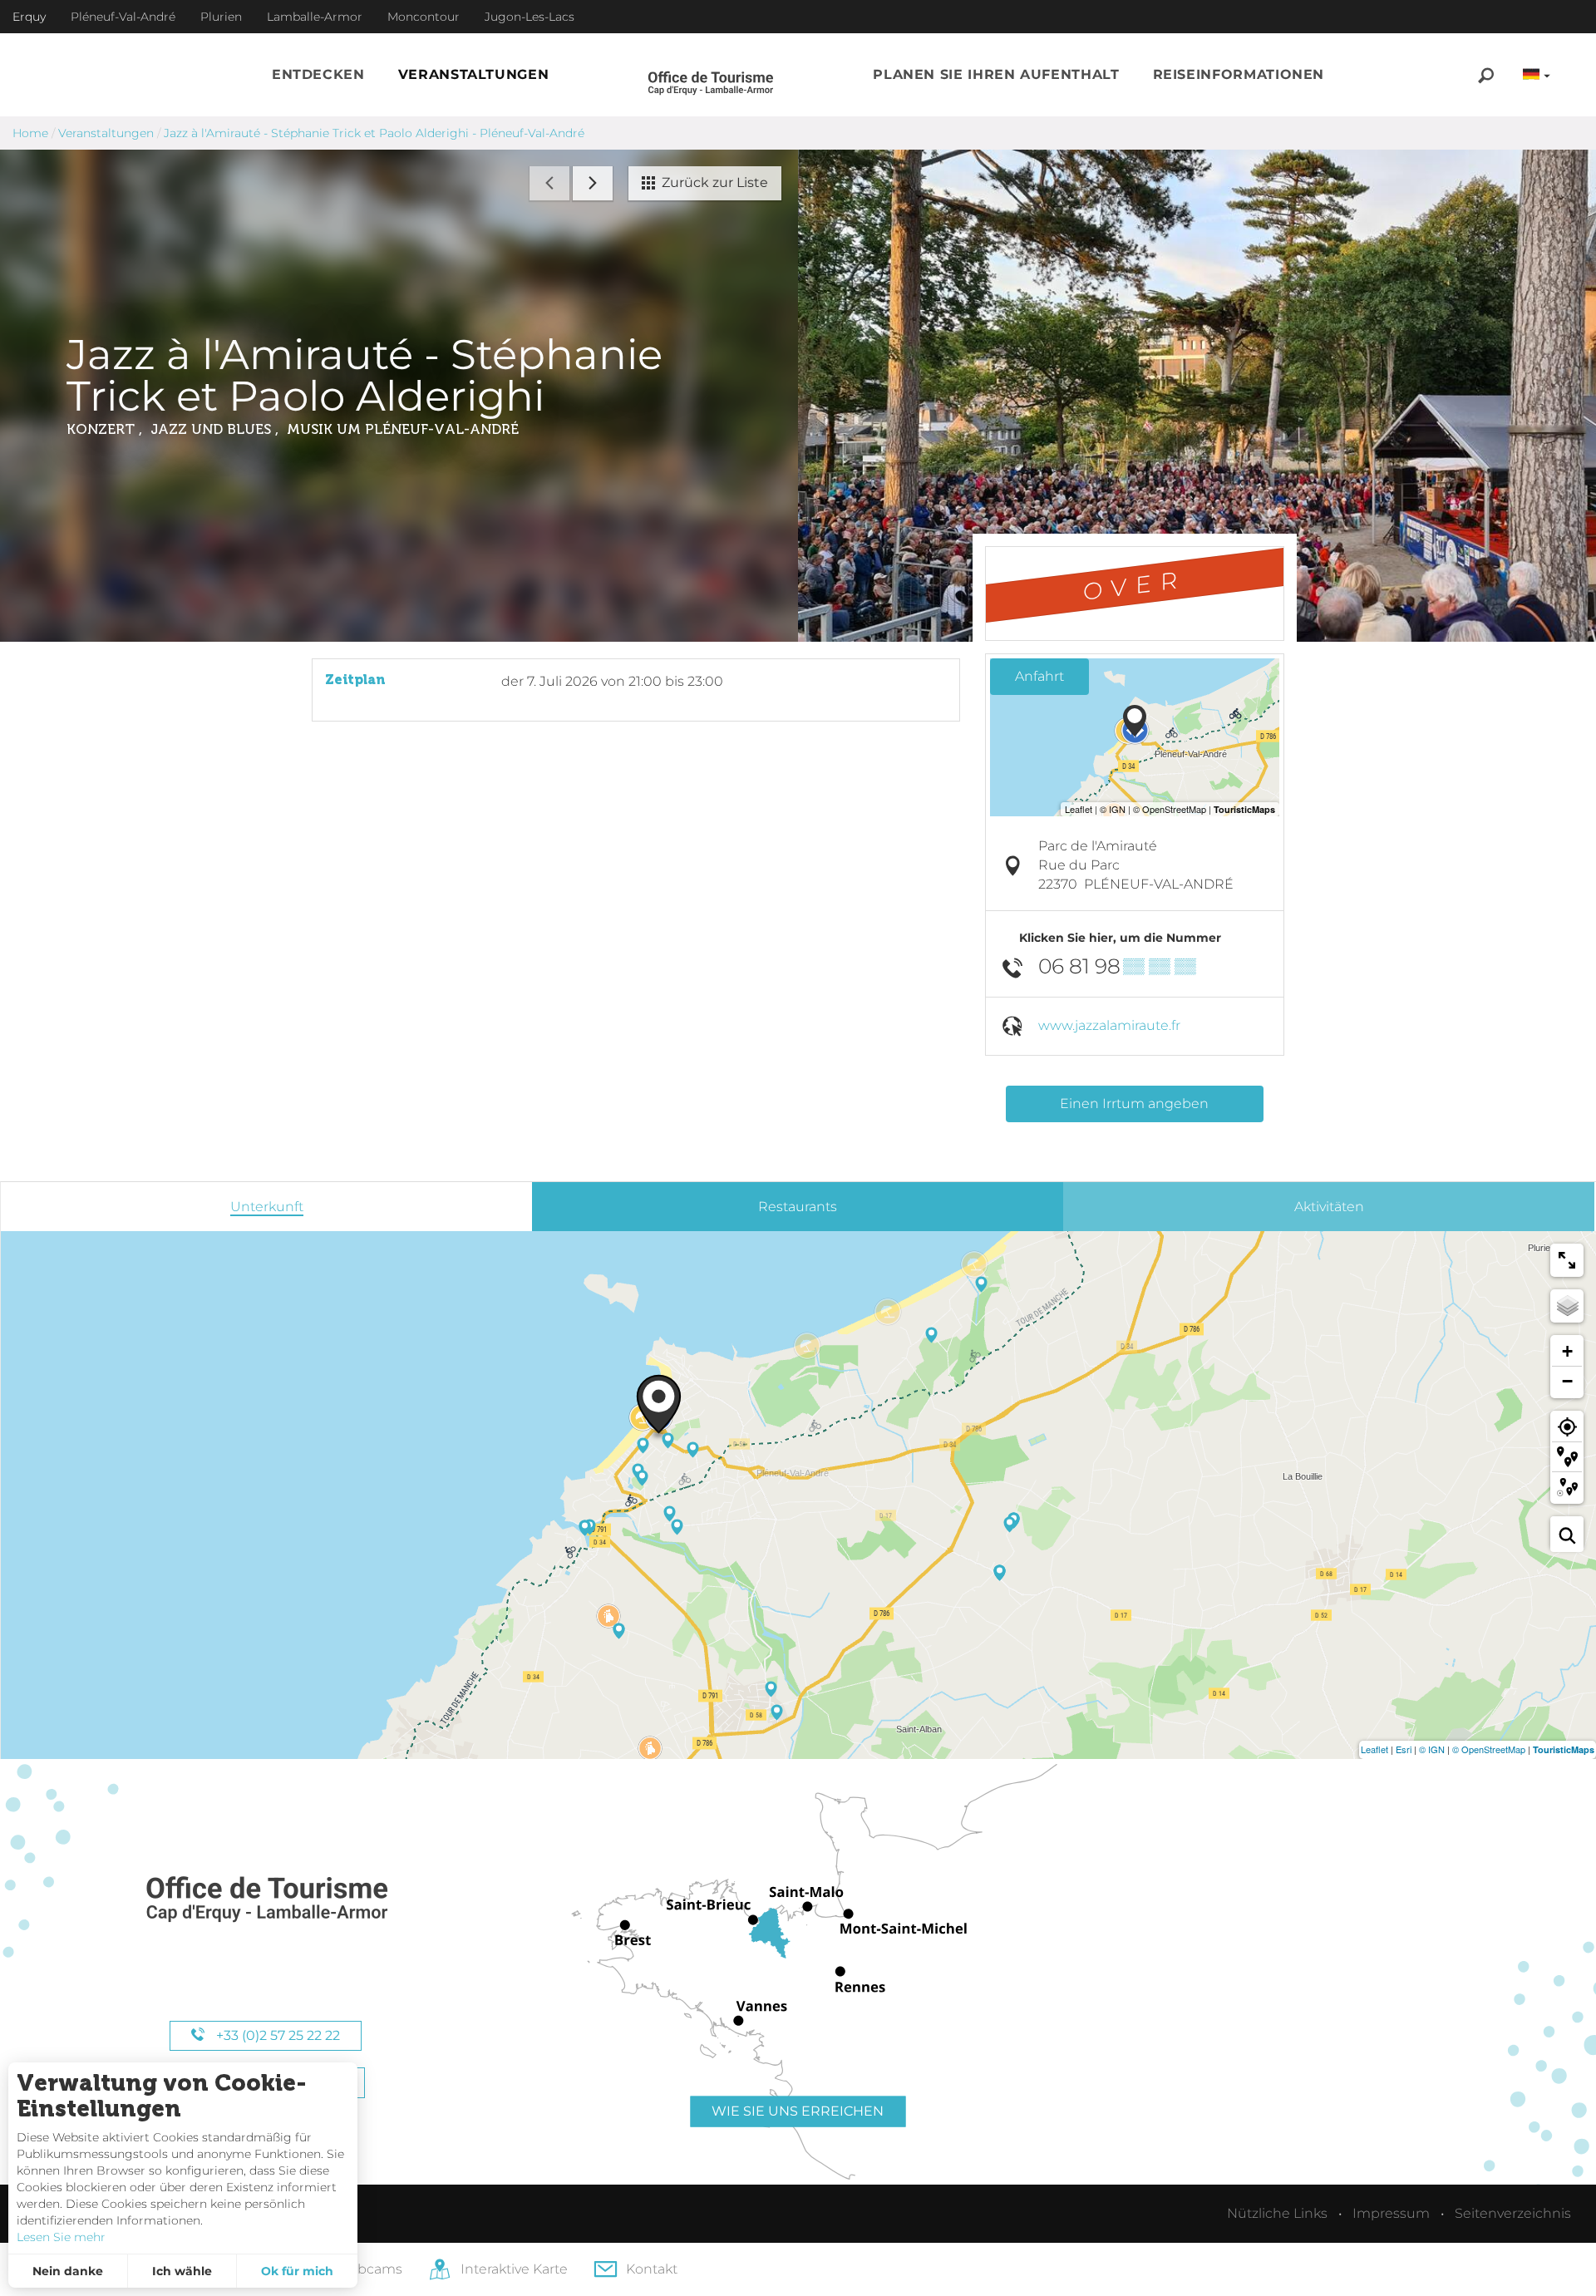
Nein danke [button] (68, 2271)
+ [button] (1567, 1351)
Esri (1404, 1749)
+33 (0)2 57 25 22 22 (276, 2035)
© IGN (1432, 1749)
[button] (318, 75)
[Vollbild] (1567, 1260)
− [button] (1567, 1381)
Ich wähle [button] (182, 2271)
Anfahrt (1039, 676)
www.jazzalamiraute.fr (1109, 1025)
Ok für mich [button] (297, 2271)
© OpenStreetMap (1489, 1749)
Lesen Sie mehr (61, 2237)
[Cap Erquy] (266, 1900)
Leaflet (1374, 1749)
